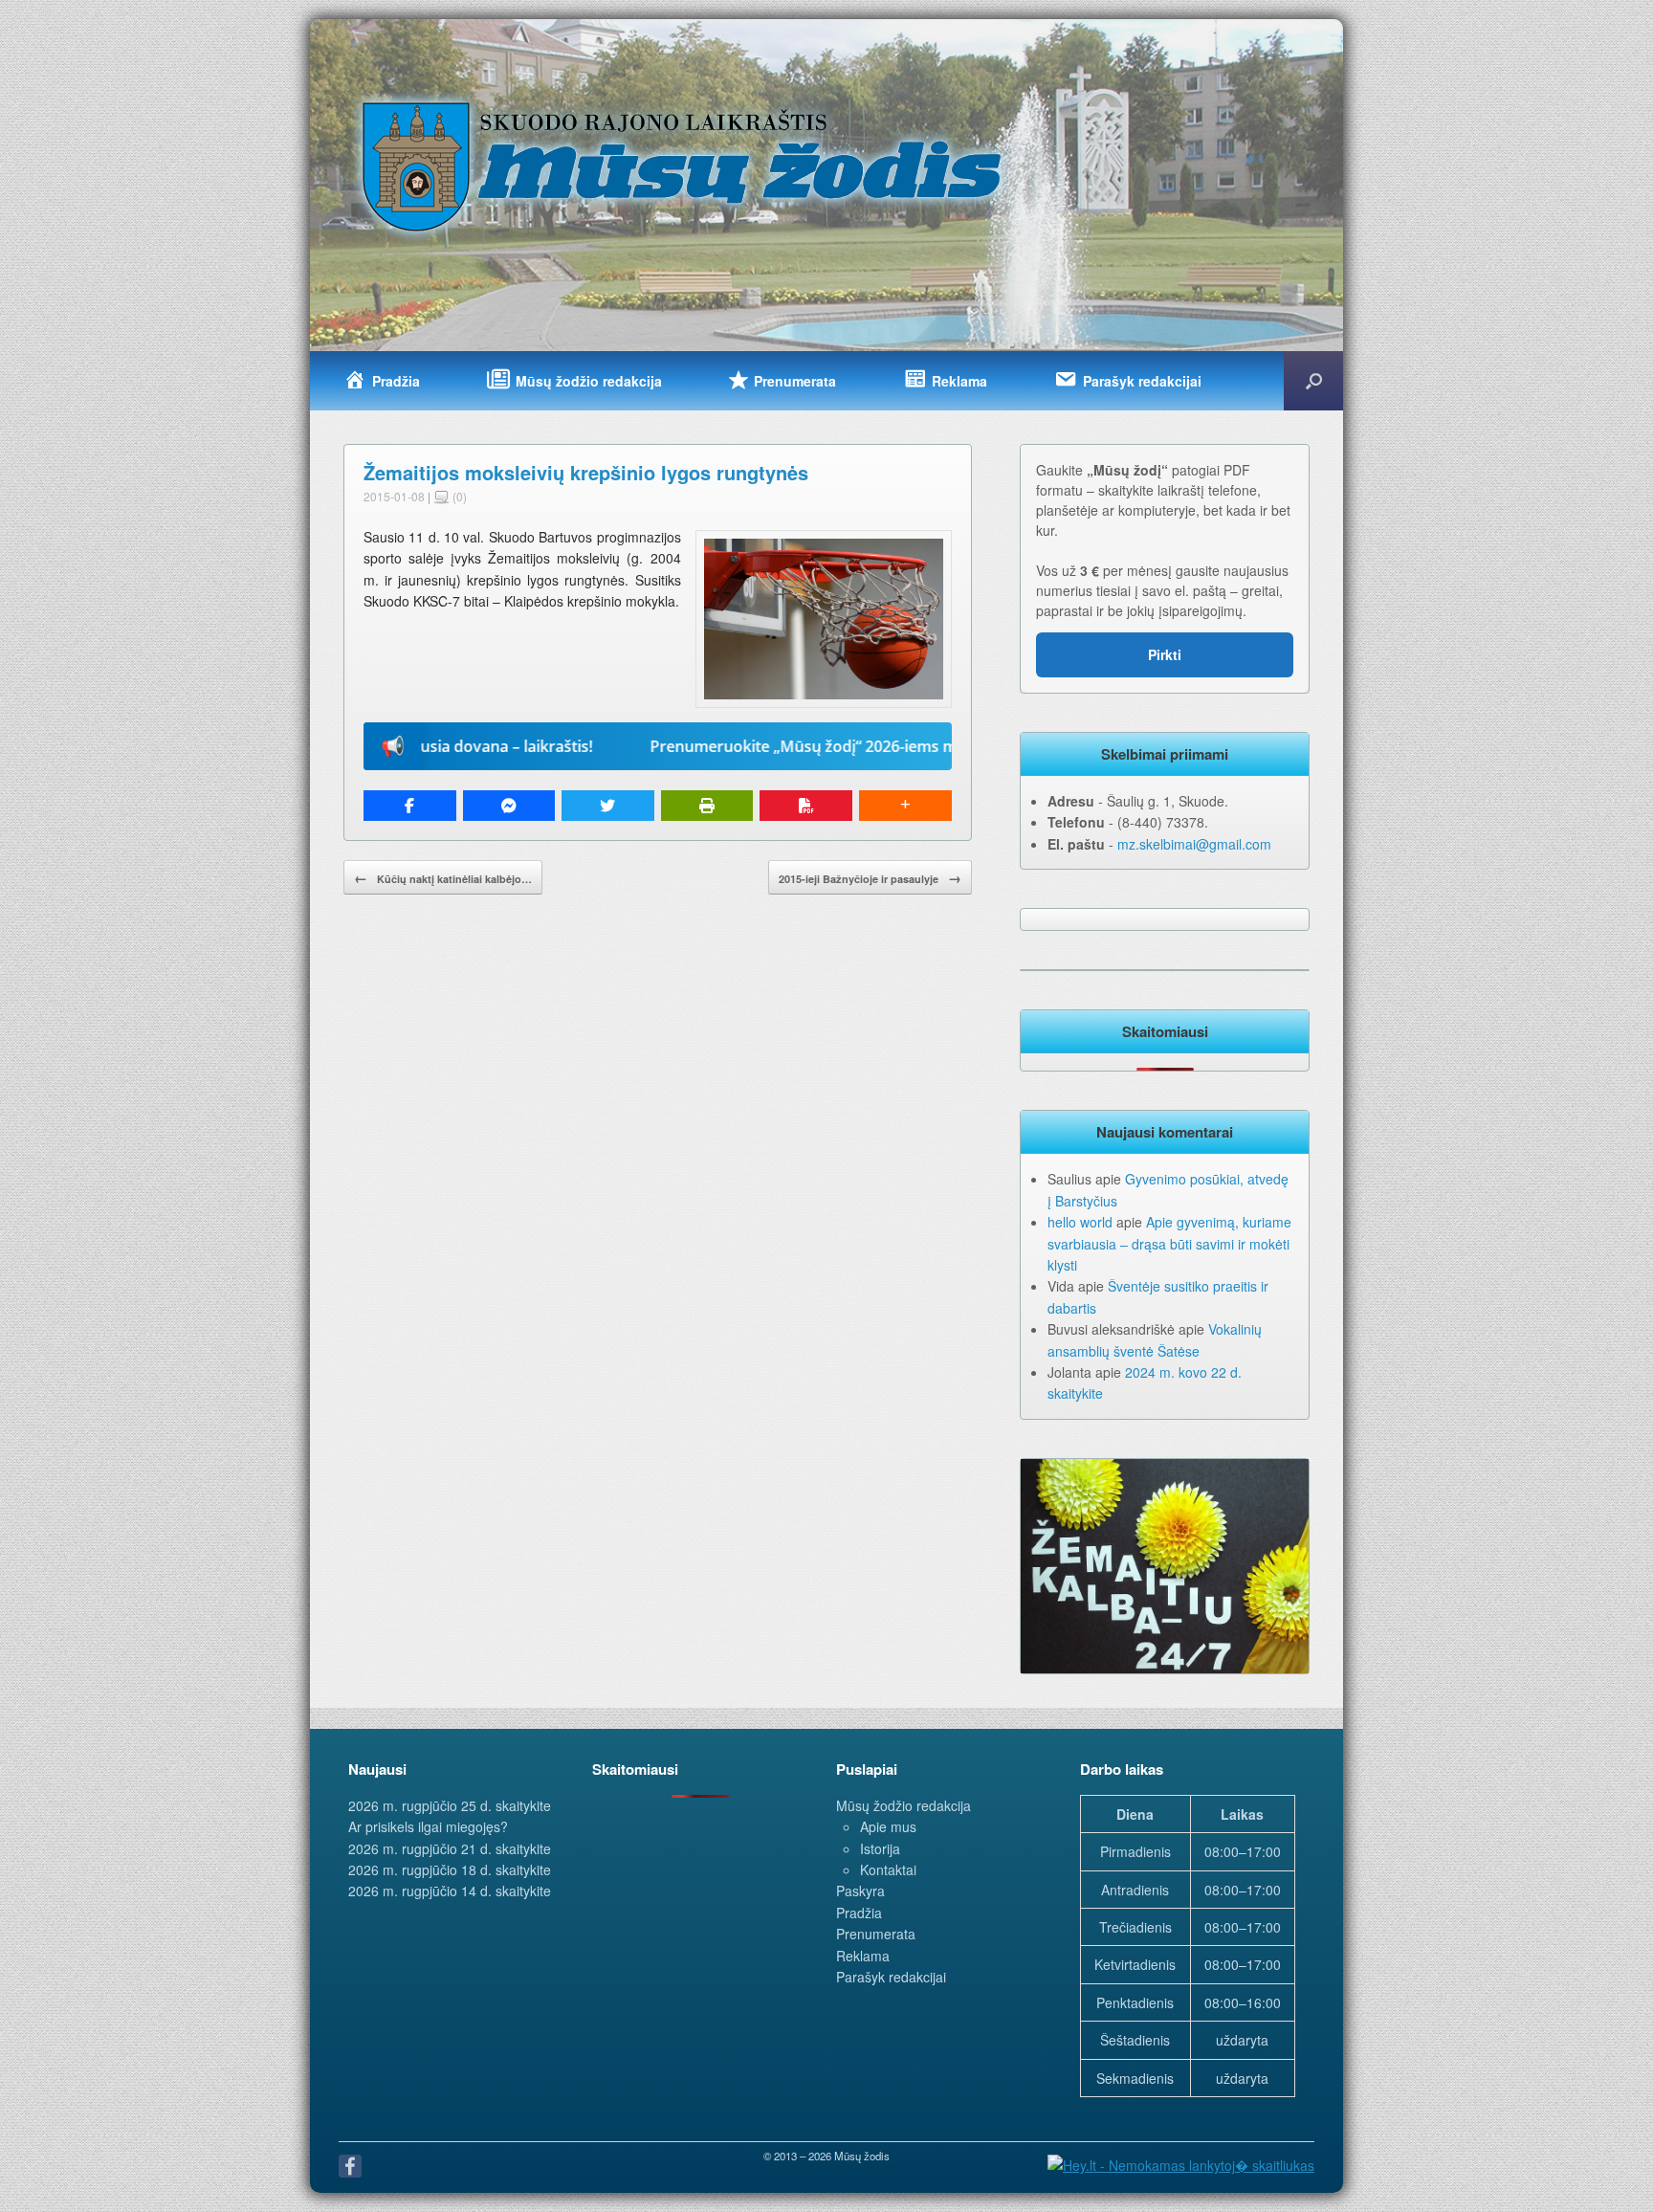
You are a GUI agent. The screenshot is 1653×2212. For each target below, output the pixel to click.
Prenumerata (876, 1934)
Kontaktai (888, 1869)
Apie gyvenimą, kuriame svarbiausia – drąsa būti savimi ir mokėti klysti (1169, 1243)
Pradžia (859, 1913)
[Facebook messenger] (509, 806)
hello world (1080, 1222)
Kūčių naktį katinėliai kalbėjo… (443, 877)
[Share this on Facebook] (410, 806)
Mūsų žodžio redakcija (904, 1805)
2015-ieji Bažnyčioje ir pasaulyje (870, 877)
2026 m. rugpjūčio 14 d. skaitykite (450, 1891)
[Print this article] (707, 806)
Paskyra (860, 1891)
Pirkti (1165, 654)
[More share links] (905, 806)
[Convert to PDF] (806, 806)
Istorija (880, 1848)
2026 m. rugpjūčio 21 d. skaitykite (450, 1848)
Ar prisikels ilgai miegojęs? (428, 1826)
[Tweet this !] (608, 806)
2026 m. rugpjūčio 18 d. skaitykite (450, 1869)
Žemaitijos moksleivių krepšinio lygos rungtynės (586, 472)
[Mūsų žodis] (684, 166)
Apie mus (888, 1826)
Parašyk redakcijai (891, 1977)
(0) (458, 496)
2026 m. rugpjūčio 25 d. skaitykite (450, 1805)
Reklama (863, 1956)
